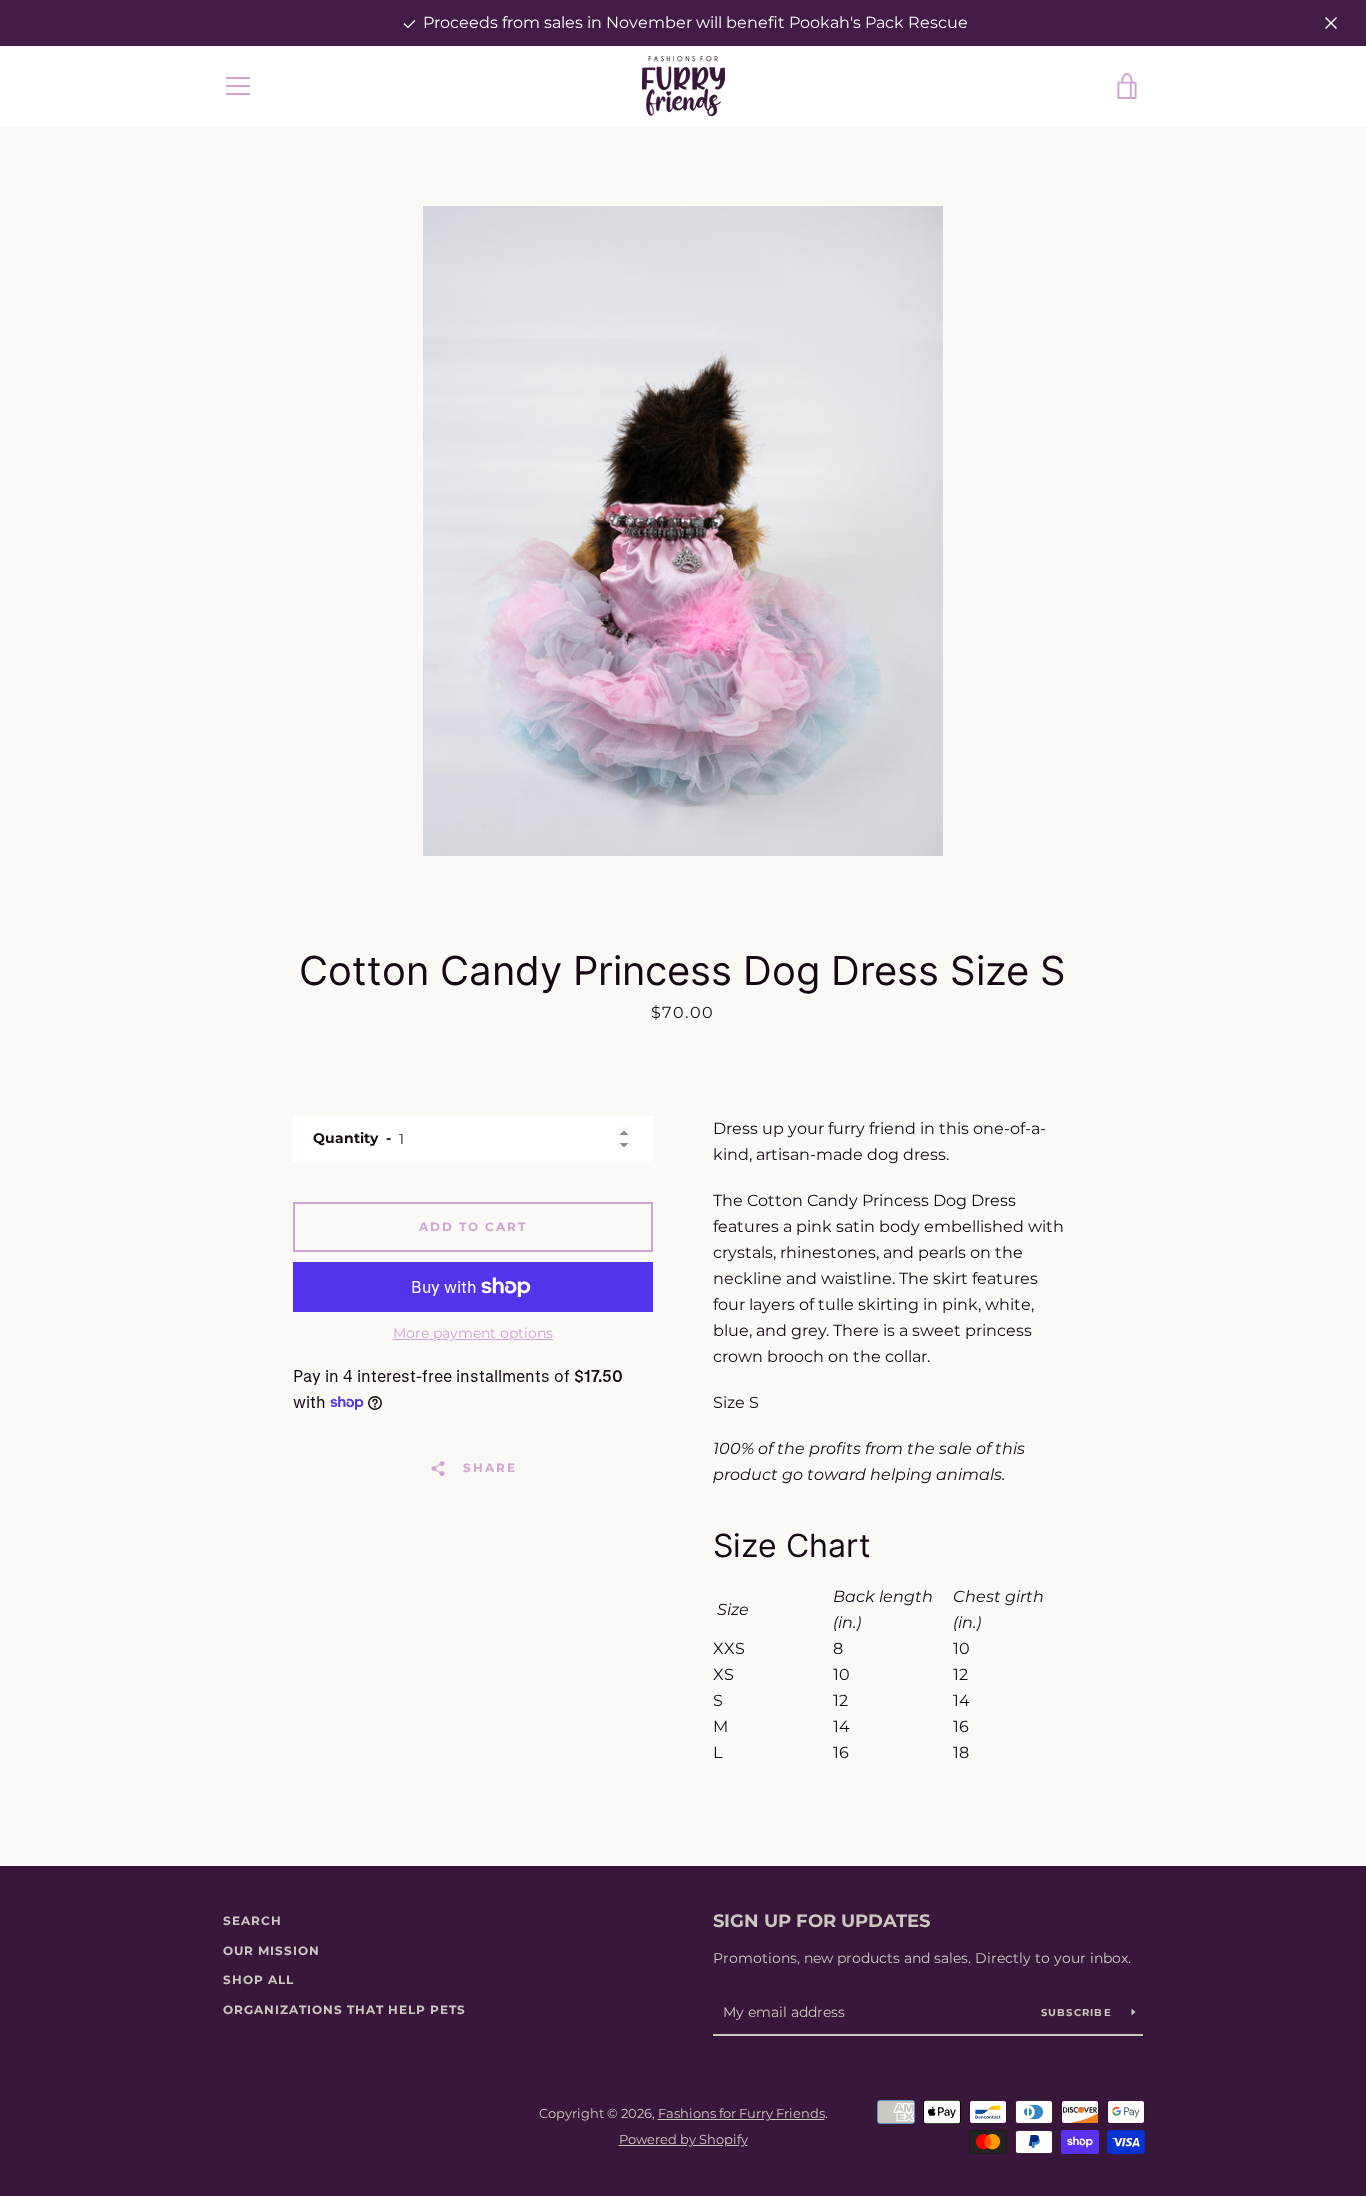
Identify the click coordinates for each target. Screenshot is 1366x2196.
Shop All (258, 1979)
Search (252, 1920)
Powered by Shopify (683, 2139)
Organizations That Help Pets (344, 2009)
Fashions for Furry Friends (741, 2113)
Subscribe (1079, 2012)
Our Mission (271, 1950)
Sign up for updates (821, 1921)
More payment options (473, 1333)
